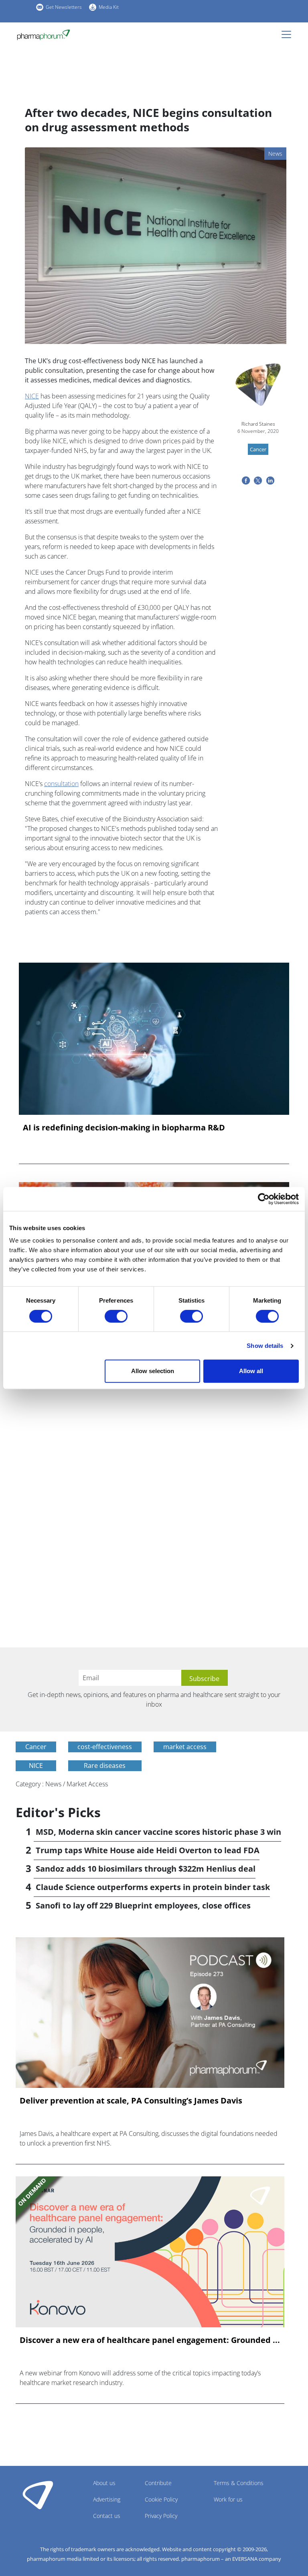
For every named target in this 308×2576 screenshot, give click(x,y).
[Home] (44, 35)
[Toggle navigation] (289, 34)
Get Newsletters (64, 7)
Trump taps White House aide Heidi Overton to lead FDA (148, 1850)
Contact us (107, 2516)
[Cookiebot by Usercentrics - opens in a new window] (264, 1199)
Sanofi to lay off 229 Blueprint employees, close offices (143, 1905)
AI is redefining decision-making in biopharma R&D (124, 1128)
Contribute (158, 2483)
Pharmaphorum (38, 2495)
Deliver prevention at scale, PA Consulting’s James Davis (131, 2101)
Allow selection (153, 1371)
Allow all (251, 1371)
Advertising (107, 2499)
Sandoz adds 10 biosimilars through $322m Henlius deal (146, 1869)
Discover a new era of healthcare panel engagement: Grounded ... (150, 2340)
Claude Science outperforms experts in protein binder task (153, 1887)
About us (104, 2483)
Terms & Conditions (239, 2483)
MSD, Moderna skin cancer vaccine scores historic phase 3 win (158, 1832)
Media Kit (109, 7)
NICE (32, 396)
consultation (61, 784)
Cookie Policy (161, 2499)
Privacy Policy (161, 2516)
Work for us (228, 2499)
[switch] (116, 1316)
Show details (265, 1346)
